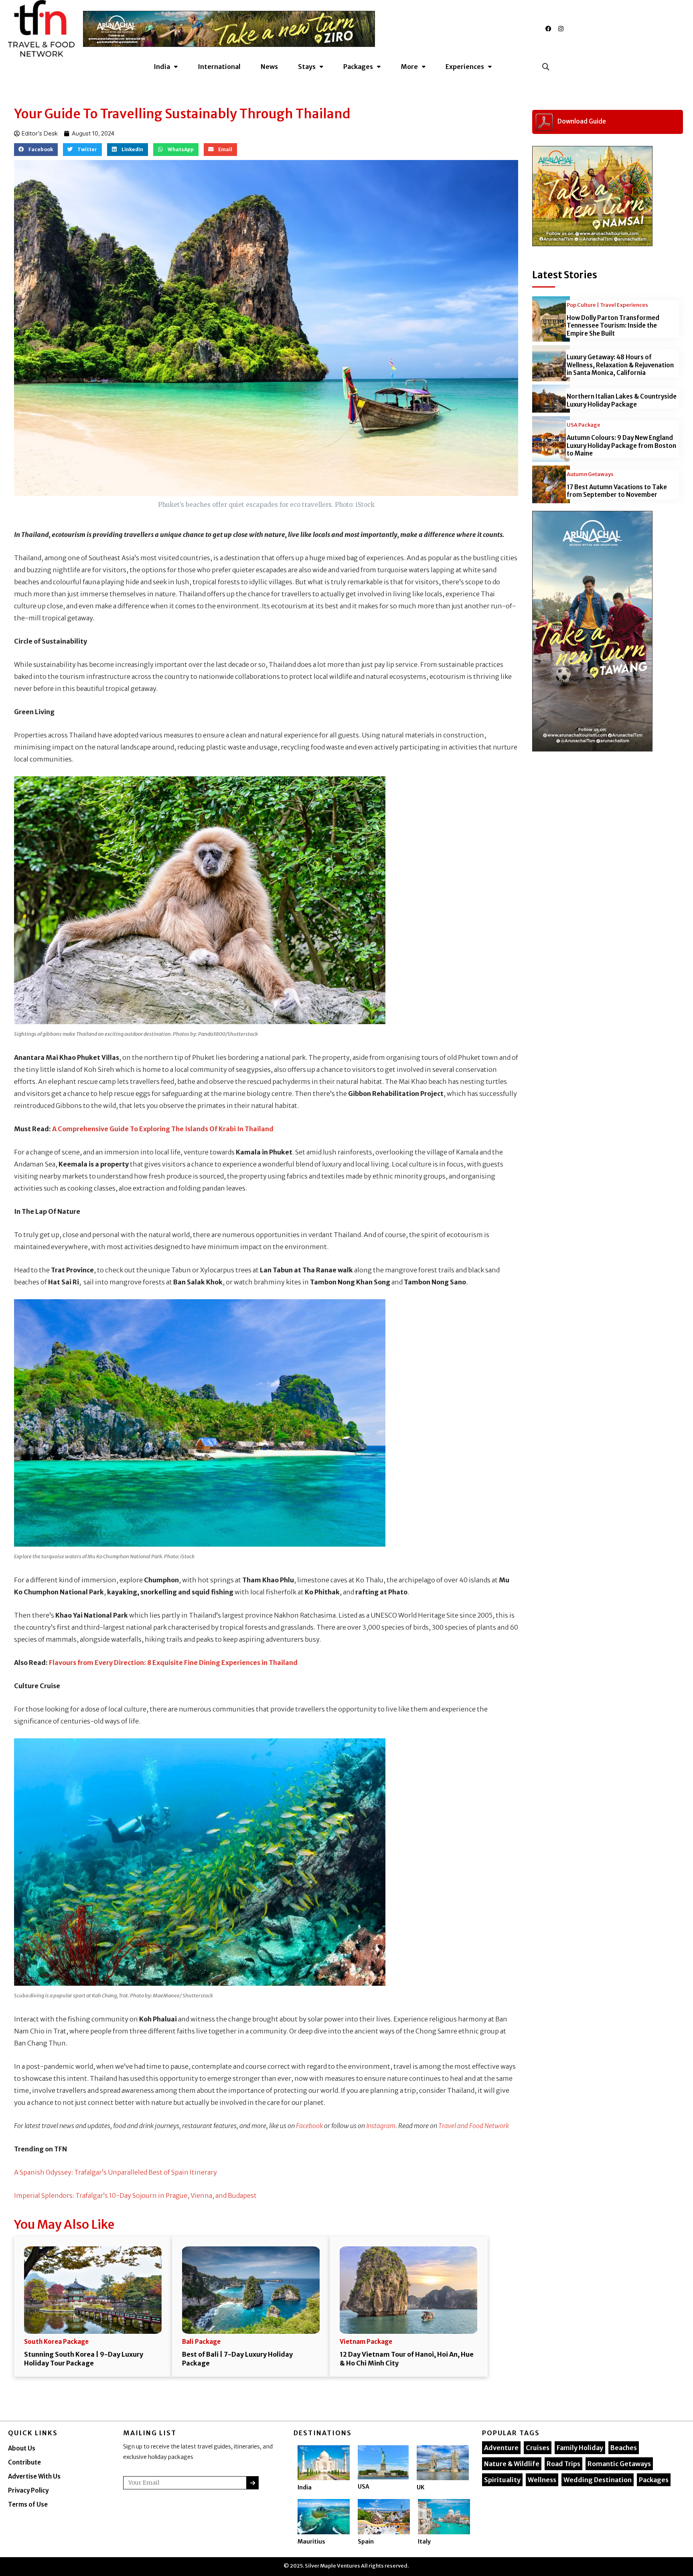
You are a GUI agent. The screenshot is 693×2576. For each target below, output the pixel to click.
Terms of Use (28, 2504)
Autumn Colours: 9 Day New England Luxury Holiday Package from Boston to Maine (621, 446)
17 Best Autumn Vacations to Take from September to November (617, 491)
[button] (546, 67)
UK (420, 2487)
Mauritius (311, 2542)
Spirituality (502, 2480)
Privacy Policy (28, 2490)
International (219, 67)
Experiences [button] (465, 67)
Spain (366, 2542)
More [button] (409, 67)
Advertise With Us (34, 2476)
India (305, 2487)
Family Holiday (580, 2448)
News (269, 67)
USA (364, 2487)
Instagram (381, 2126)
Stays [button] (307, 67)
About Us (22, 2448)
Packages (654, 2480)
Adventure (501, 2448)
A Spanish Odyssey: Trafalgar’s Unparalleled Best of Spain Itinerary (115, 2172)
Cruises (538, 2448)
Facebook (309, 2126)
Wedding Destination (598, 2480)
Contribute (24, 2462)
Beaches (624, 2448)
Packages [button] (358, 67)
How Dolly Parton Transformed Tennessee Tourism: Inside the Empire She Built (613, 326)
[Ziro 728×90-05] (229, 28)
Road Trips (563, 2464)
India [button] (162, 67)
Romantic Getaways (619, 2464)
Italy (424, 2542)
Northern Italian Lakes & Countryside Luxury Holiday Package (622, 400)
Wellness (542, 2480)
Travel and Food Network (474, 2126)
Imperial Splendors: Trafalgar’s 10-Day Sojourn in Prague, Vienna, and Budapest (135, 2195)
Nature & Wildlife (512, 2464)
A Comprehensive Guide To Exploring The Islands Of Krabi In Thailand (163, 1129)
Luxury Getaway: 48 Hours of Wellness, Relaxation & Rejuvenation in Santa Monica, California (620, 365)
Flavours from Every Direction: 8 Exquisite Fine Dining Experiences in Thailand (173, 1663)
